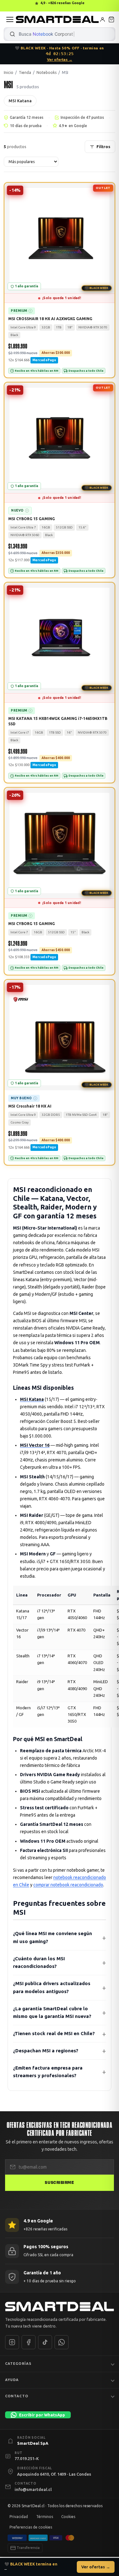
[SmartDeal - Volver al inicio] (57, 19)
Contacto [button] (17, 2396)
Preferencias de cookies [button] (31, 2527)
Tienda (25, 72)
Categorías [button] (18, 2364)
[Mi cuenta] (102, 19)
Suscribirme (59, 2183)
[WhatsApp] (62, 2342)
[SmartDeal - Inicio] (60, 2307)
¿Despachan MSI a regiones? (46, 2051)
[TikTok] (45, 2342)
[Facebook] (29, 2342)
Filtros (103, 147)
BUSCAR (12, 34)
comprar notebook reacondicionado (68, 1885)
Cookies (68, 2517)
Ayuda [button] (12, 2380)
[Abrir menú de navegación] (10, 19)
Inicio (9, 72)
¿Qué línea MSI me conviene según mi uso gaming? (53, 1937)
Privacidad (19, 2517)
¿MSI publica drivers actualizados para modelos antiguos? (52, 1987)
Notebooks (46, 72)
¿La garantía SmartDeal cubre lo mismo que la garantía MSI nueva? (52, 2013)
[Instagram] (12, 2342)
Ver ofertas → (60, 59)
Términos (45, 2517)
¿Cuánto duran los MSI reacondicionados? (39, 1962)
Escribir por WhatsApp (42, 2415)
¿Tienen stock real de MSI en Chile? (54, 2033)
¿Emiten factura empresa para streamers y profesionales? (48, 2072)
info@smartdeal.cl (33, 2489)
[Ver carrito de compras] (111, 19)
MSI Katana (20, 101)
